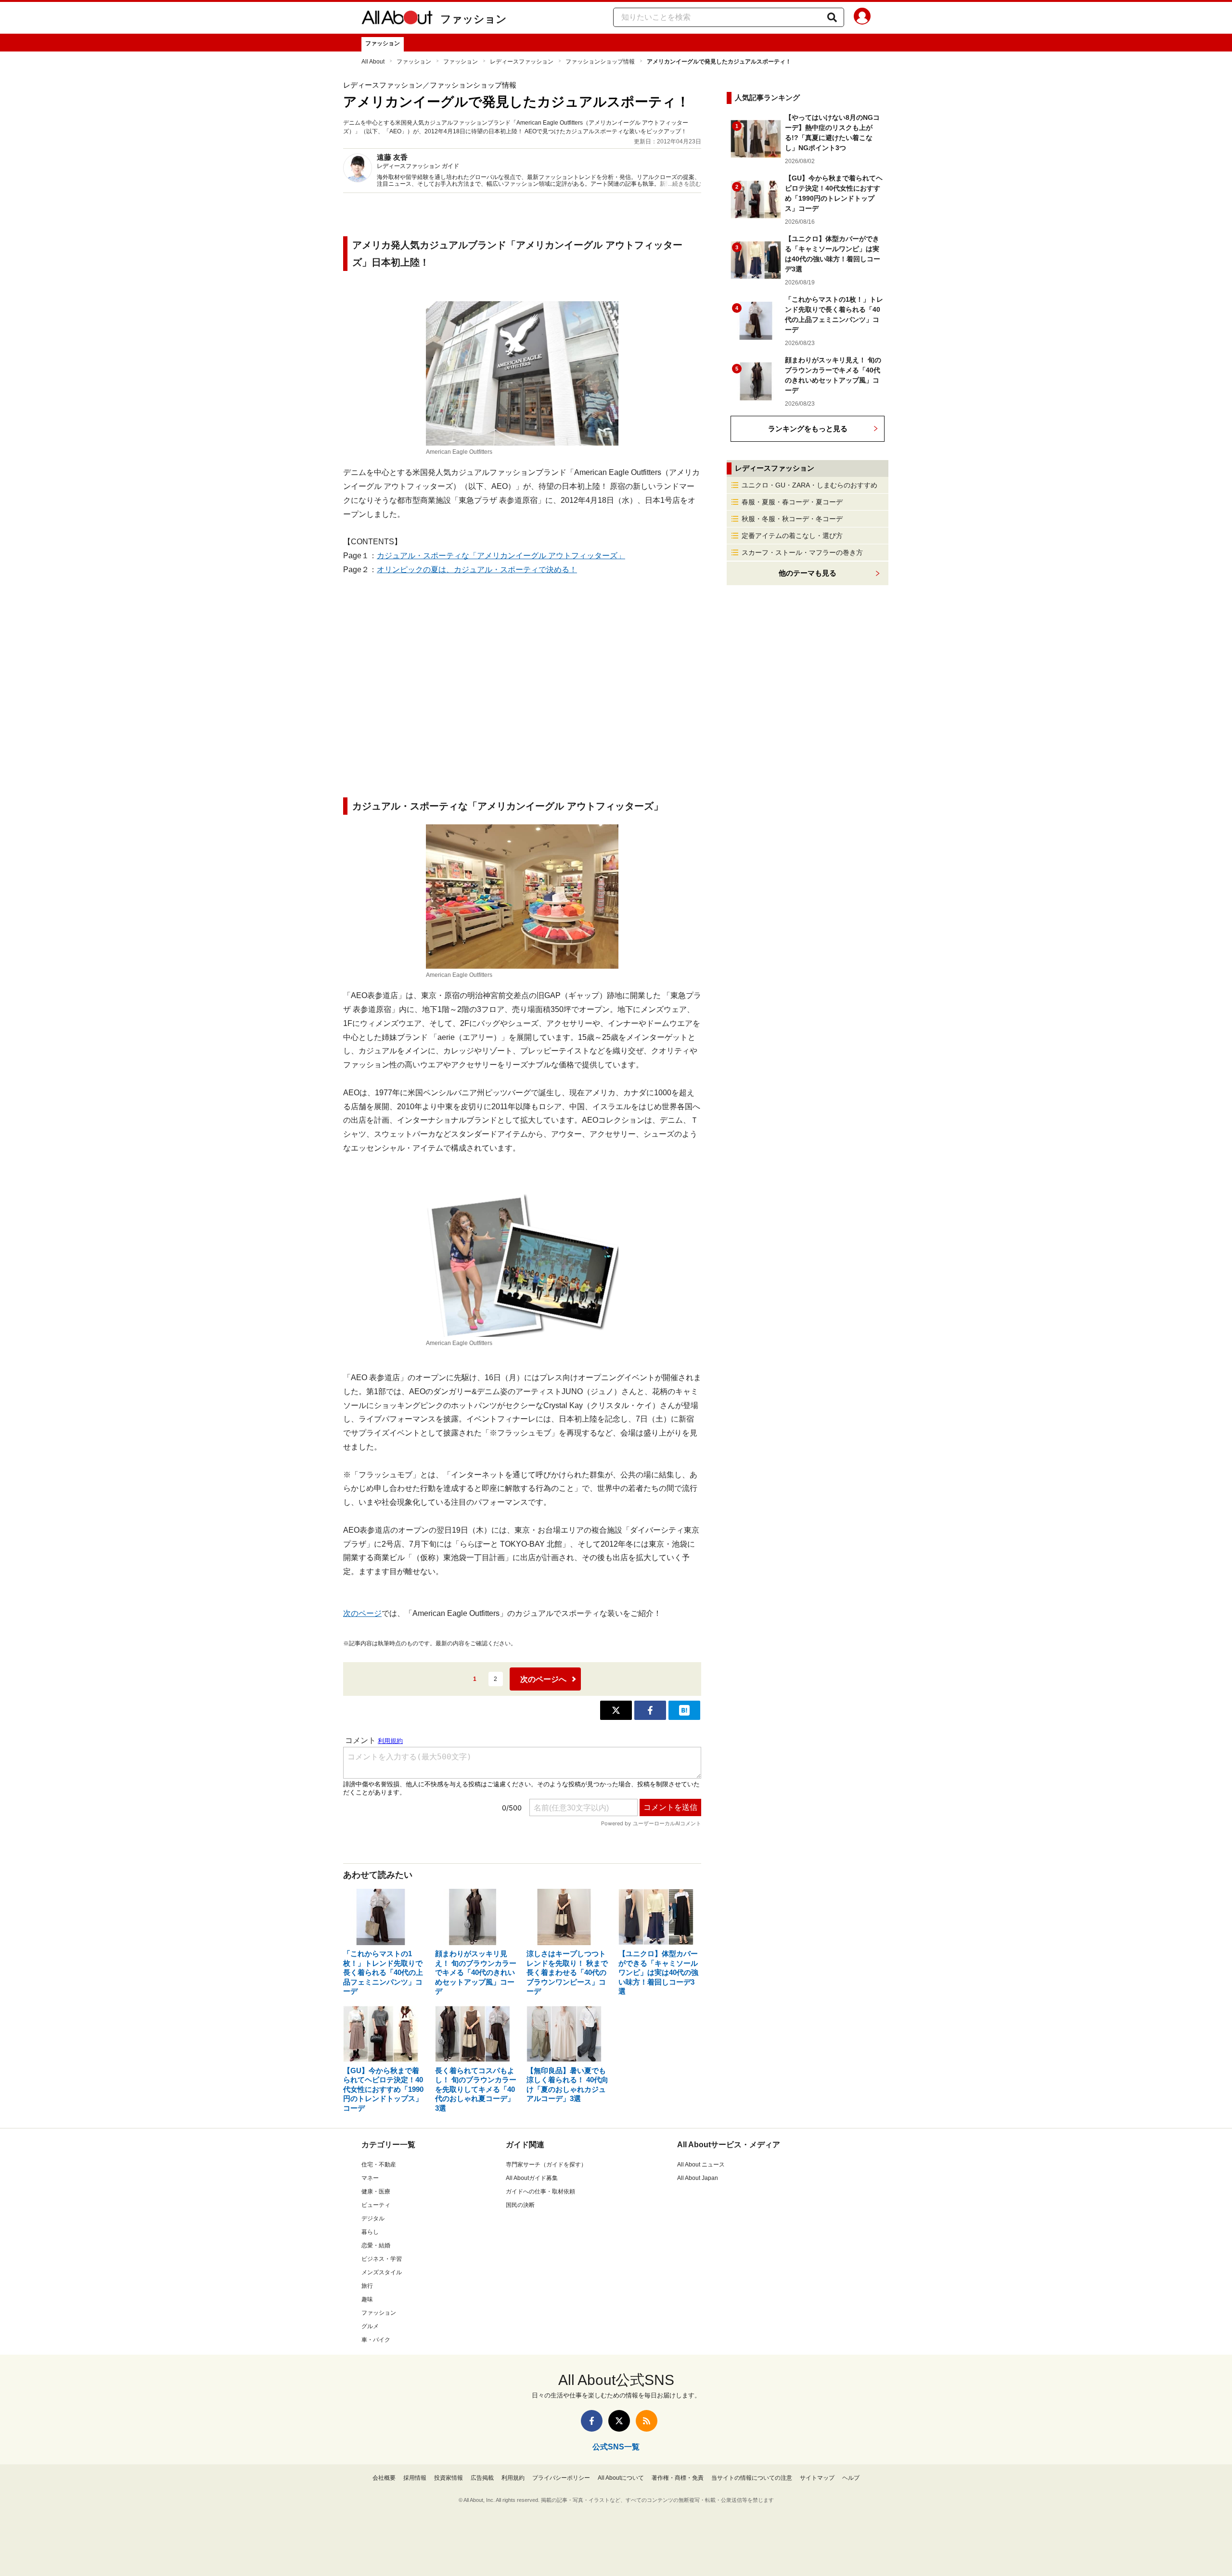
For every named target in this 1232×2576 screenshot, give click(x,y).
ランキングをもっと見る (808, 429)
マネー (370, 2178)
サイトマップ (817, 2478)
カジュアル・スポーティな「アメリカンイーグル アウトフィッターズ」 (501, 556)
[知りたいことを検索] (832, 17)
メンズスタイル (382, 2272)
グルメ (370, 2326)
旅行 (367, 2286)
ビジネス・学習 (382, 2259)
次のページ (362, 1613)
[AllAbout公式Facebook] (592, 2421)
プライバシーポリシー (561, 2478)
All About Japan (698, 2178)
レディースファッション (522, 62)
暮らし (370, 2232)
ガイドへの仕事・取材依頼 (540, 2192)
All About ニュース (701, 2165)
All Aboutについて (621, 2478)
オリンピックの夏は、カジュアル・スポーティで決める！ (477, 570)
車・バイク (376, 2340)
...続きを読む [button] (685, 184)
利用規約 (513, 2478)
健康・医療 (376, 2192)
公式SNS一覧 (616, 2447)
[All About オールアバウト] (397, 19)
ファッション (474, 19)
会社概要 (384, 2478)
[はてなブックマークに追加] (684, 1710)
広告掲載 (482, 2478)
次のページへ (543, 1679)
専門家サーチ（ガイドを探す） (546, 2165)
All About (373, 62)
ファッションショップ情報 (600, 62)
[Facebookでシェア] (650, 1710)
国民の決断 (520, 2205)
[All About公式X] (619, 2421)
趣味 (367, 2299)
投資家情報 (449, 2478)
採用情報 (415, 2478)
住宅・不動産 (379, 2165)
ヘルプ (851, 2478)
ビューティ (376, 2205)
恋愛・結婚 (376, 2245)
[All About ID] (862, 18)
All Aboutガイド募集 (532, 2178)
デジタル (373, 2218)
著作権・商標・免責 (678, 2478)
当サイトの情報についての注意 (752, 2478)
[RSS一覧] (647, 2421)
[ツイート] (616, 1710)
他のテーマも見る (808, 573)
